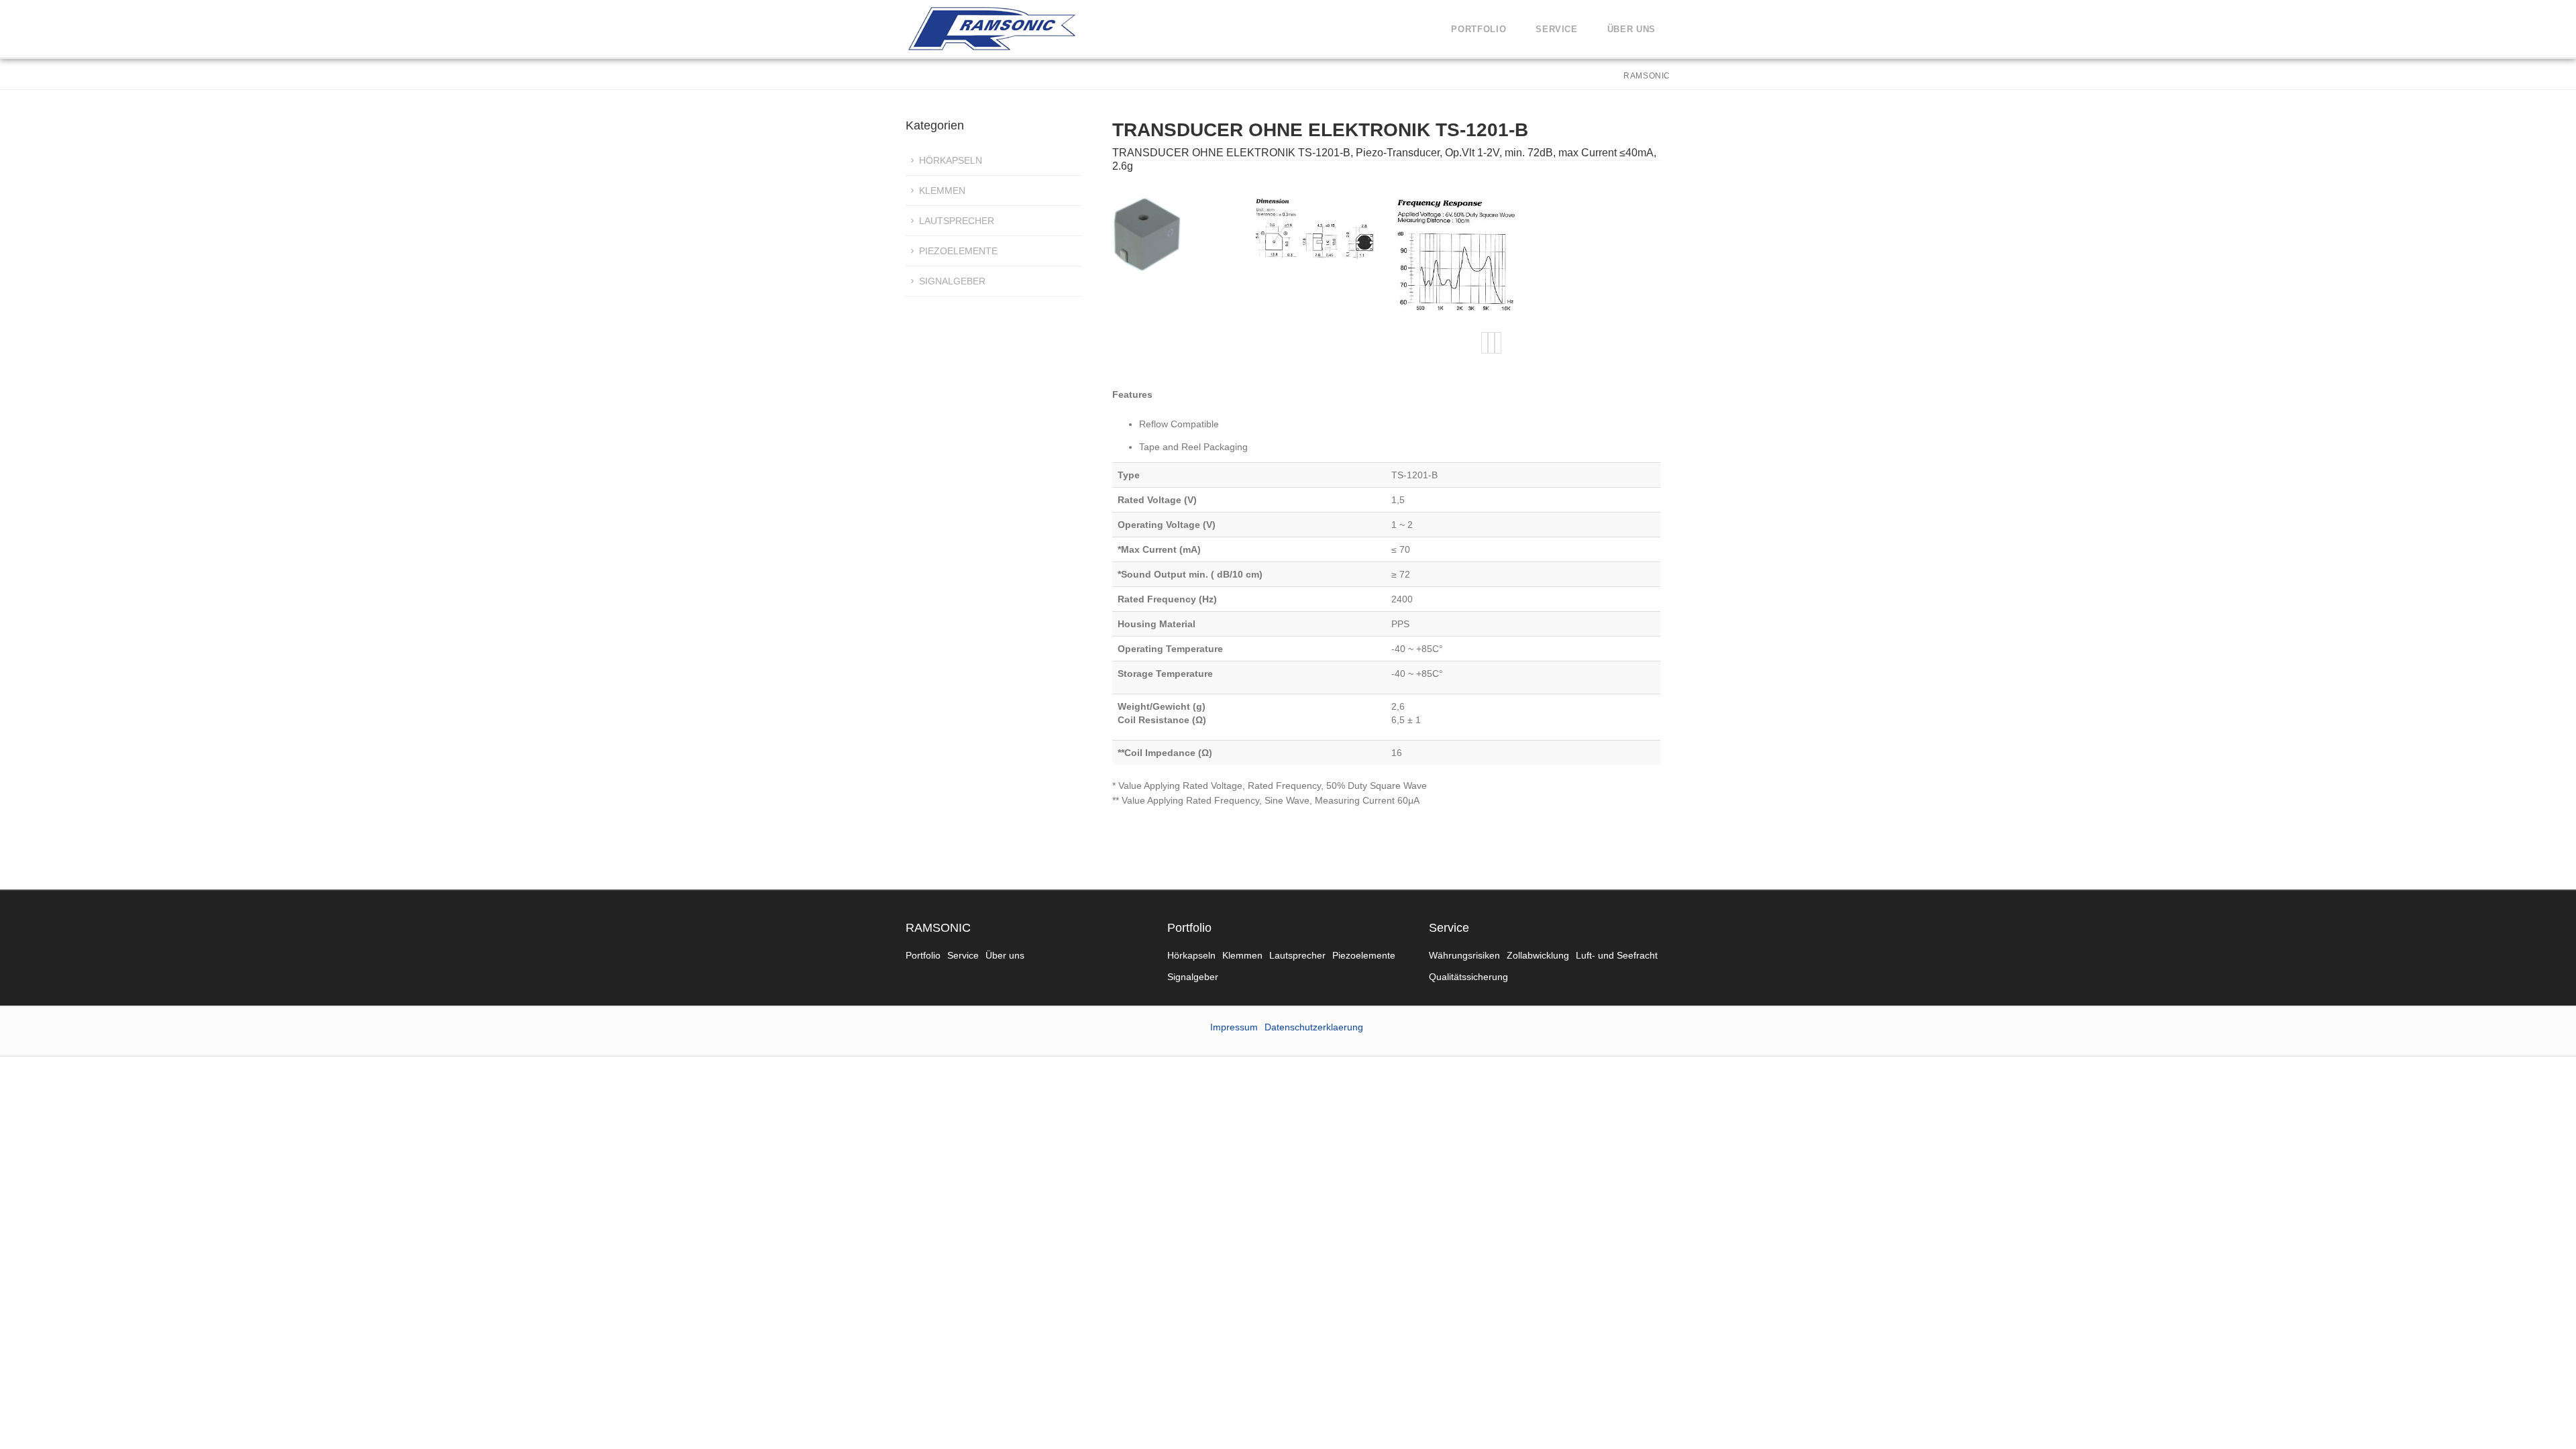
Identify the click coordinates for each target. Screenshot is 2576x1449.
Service (1557, 29)
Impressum (1234, 1027)
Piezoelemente (958, 251)
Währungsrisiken (1464, 955)
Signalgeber (952, 281)
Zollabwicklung (1538, 955)
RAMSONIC (938, 928)
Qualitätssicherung (1468, 977)
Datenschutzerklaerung (1314, 1027)
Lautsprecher (957, 221)
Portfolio (1479, 29)
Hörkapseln (951, 160)
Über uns (1631, 29)
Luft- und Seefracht (1617, 955)
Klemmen (942, 191)
